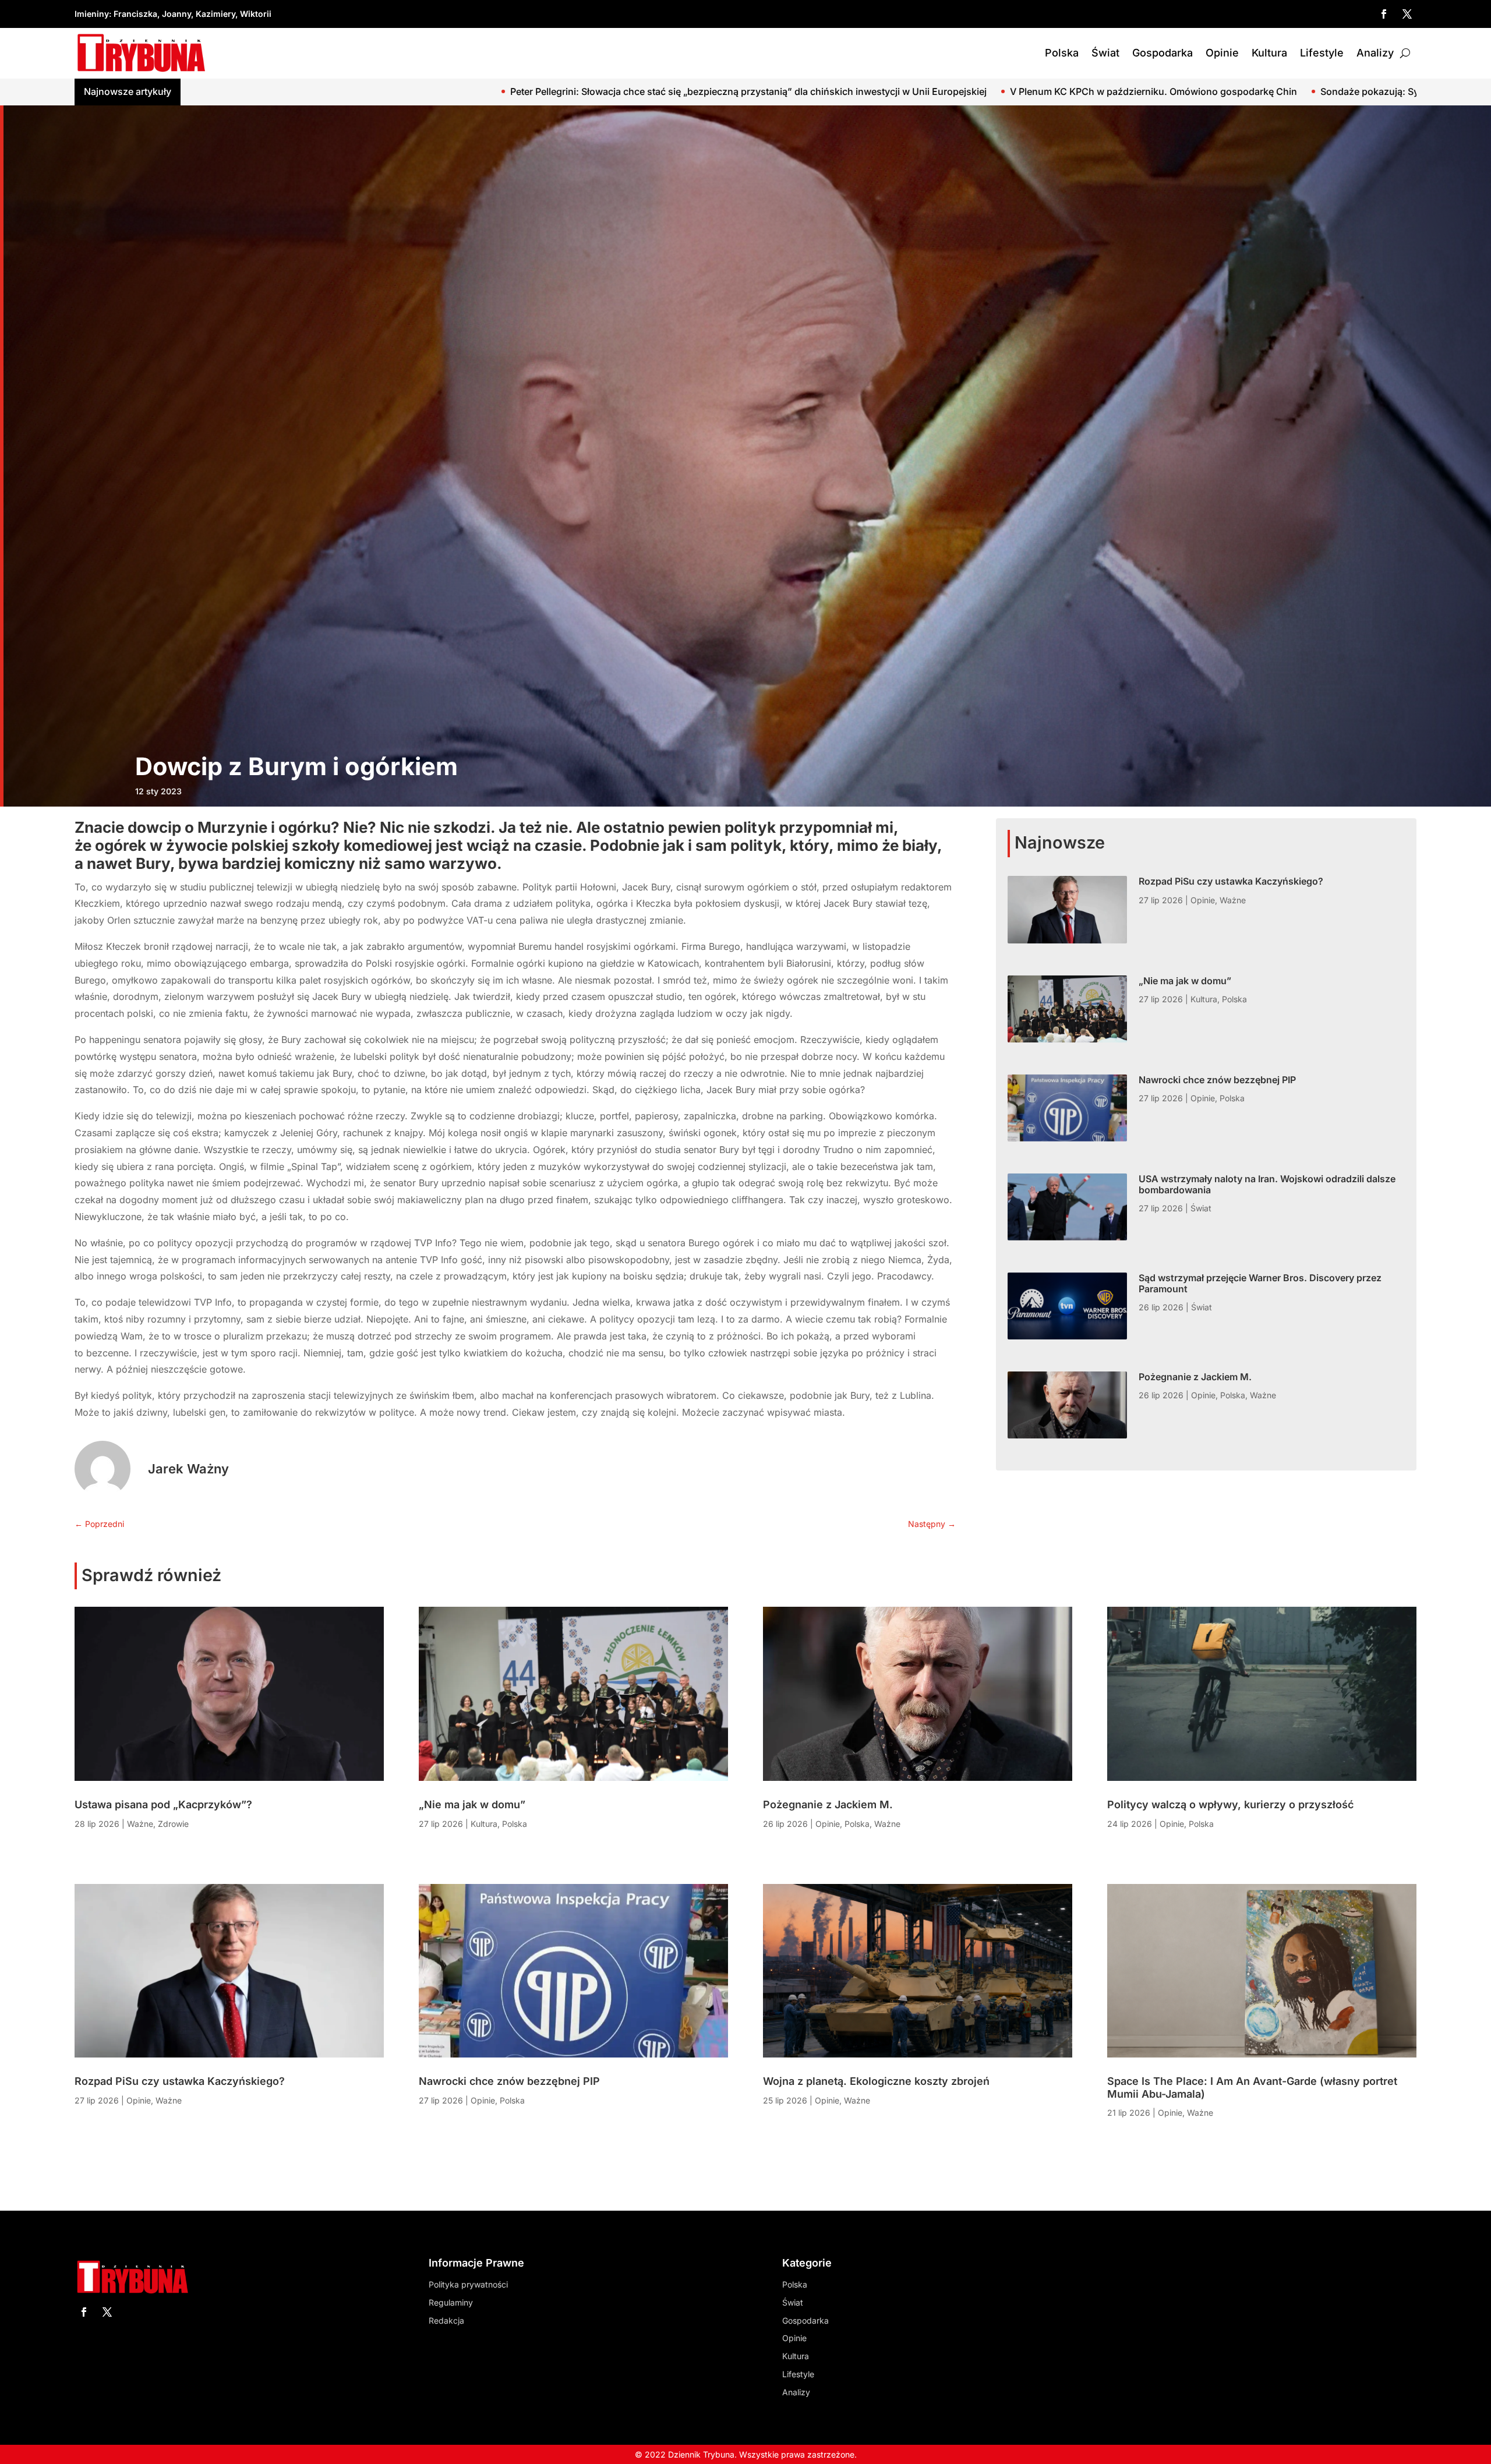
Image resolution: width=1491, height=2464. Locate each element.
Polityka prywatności (468, 2284)
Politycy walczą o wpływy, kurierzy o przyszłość (1230, 1804)
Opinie (1222, 53)
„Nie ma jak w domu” (1185, 981)
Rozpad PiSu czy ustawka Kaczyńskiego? (1231, 881)
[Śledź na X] (1407, 14)
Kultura (1269, 53)
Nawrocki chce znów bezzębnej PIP (1217, 1080)
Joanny (176, 14)
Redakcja (446, 2320)
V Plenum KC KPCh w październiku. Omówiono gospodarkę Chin (631, 91)
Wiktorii (256, 14)
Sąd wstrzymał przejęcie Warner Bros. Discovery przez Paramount (1260, 1283)
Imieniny (92, 14)
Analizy (1375, 53)
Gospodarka (1163, 53)
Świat (1105, 53)
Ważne (1233, 900)
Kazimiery (215, 14)
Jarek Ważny (188, 1469)
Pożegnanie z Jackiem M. (1195, 1377)
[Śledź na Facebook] (1384, 14)
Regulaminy (451, 2302)
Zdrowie (173, 1824)
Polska (1062, 53)
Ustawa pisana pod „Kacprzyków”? (163, 1804)
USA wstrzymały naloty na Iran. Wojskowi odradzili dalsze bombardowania (1267, 1184)
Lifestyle (1322, 53)
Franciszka (135, 14)
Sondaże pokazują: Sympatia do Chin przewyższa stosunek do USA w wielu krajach (983, 91)
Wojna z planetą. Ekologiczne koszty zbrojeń (876, 2081)
